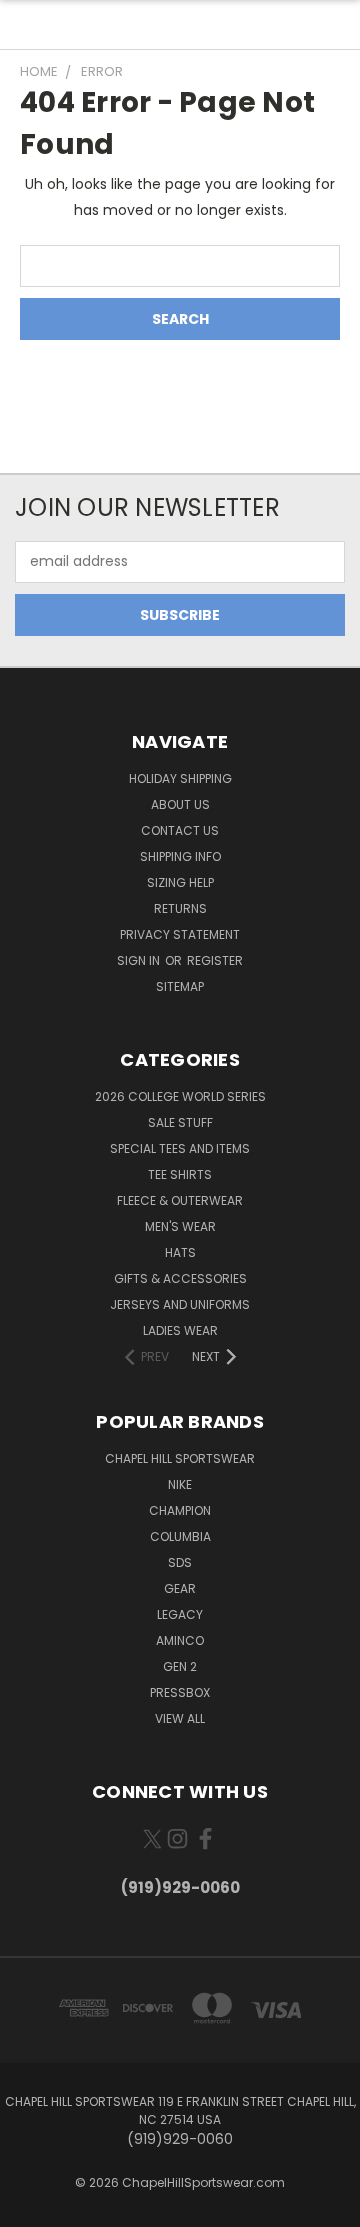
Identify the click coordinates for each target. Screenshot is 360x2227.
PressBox (180, 1692)
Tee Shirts (180, 1174)
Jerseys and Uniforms (180, 1304)
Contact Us (180, 830)
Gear (180, 1588)
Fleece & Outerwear (180, 1200)
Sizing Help (180, 882)
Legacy (180, 1614)
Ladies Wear (180, 1330)
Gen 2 (180, 1666)
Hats (180, 1252)
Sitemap (180, 986)
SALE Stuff (180, 1122)
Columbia (180, 1536)
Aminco (180, 1640)
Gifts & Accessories (180, 1278)
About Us (180, 804)
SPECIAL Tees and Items (180, 1148)
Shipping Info (180, 856)
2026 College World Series (180, 1096)
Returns (180, 908)
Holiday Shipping (180, 778)
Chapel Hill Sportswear (180, 1458)
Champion (180, 1510)
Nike (180, 1484)
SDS (180, 1562)
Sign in (140, 960)
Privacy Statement (180, 934)
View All (180, 1718)
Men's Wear (180, 1226)
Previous (31, 2207)
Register (215, 960)
